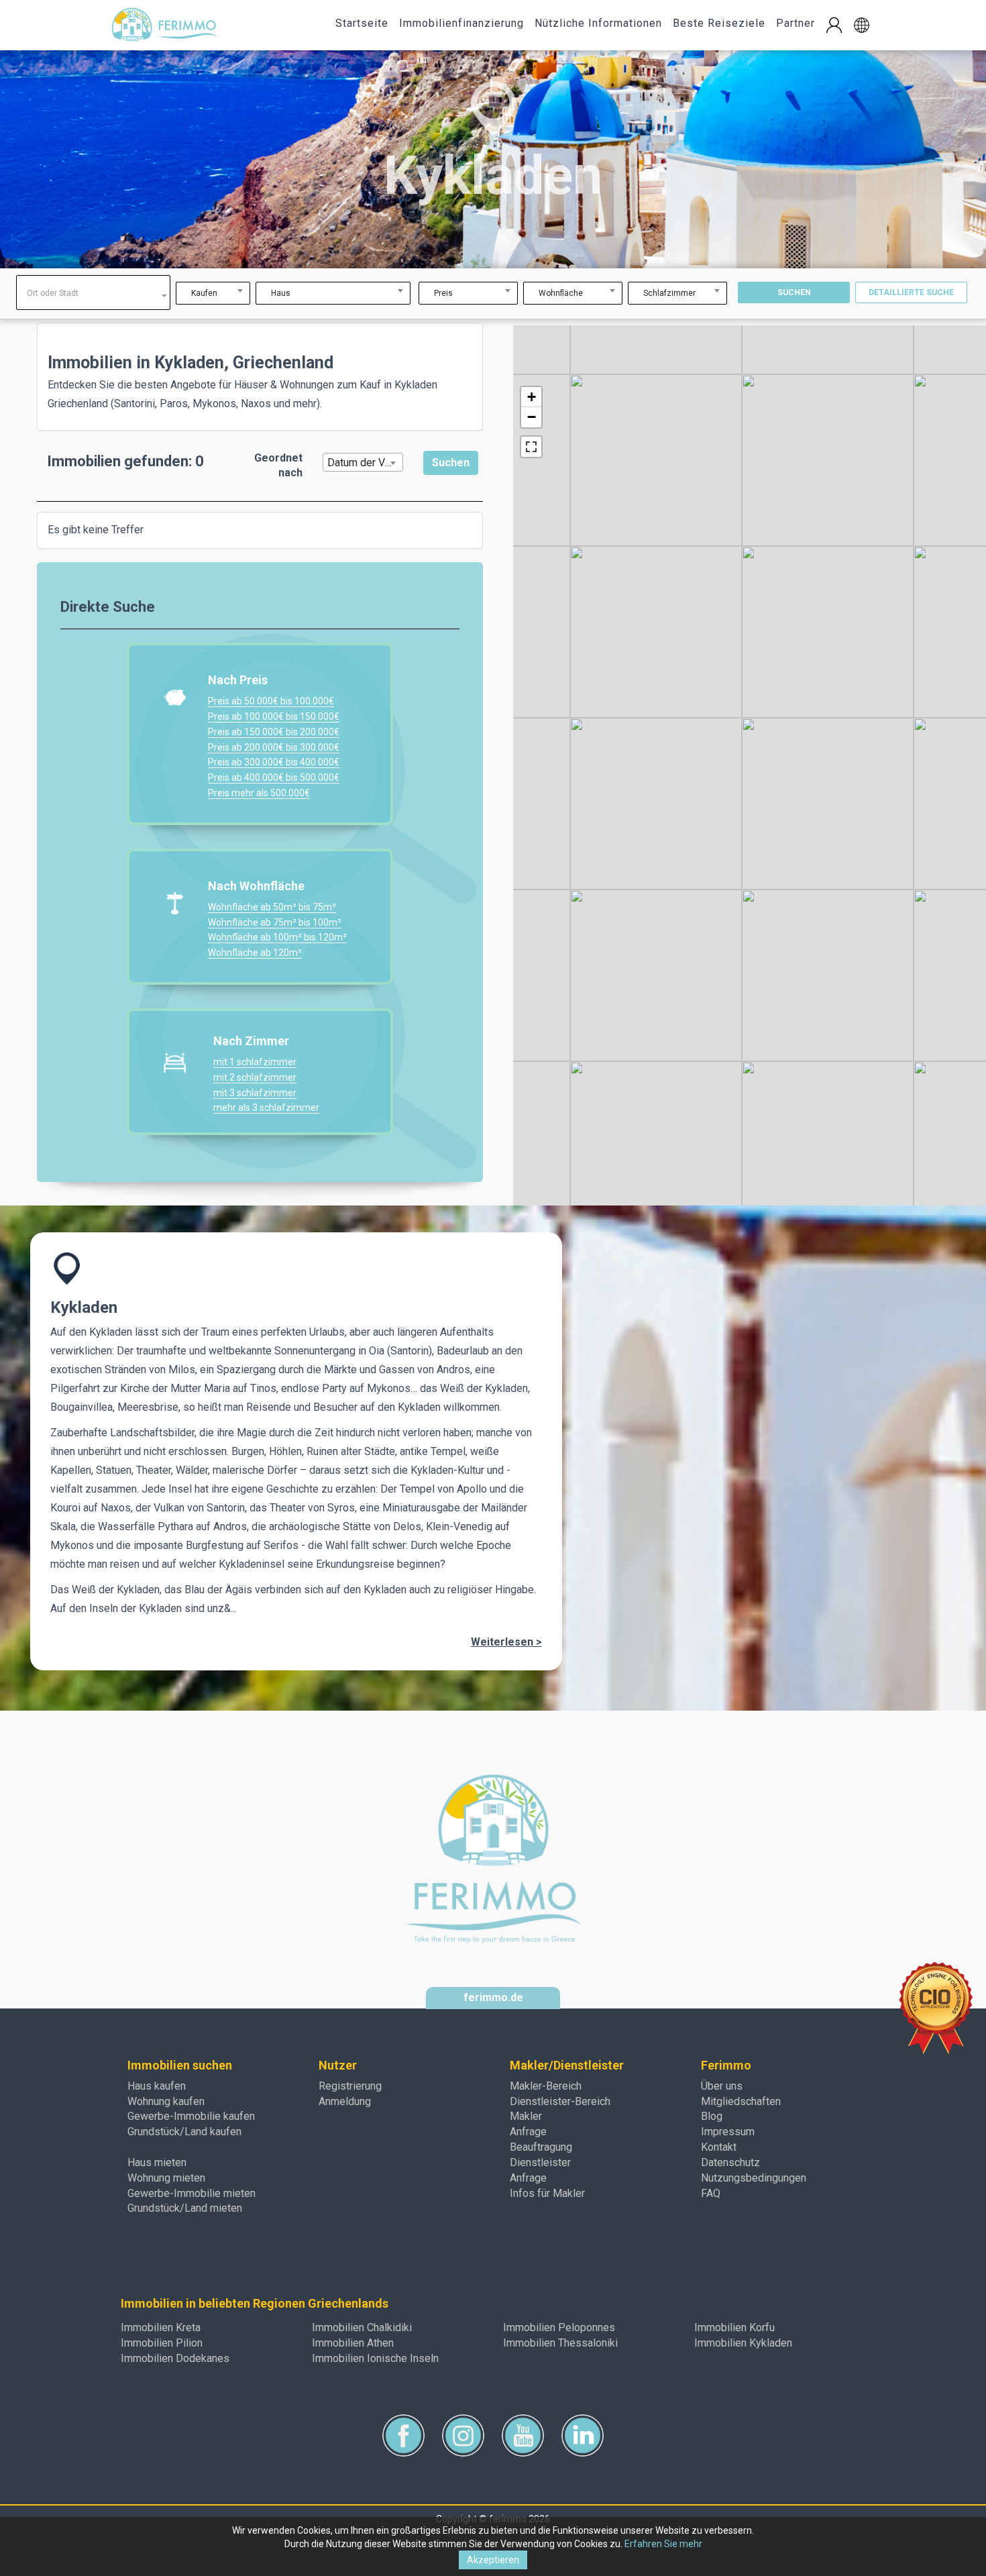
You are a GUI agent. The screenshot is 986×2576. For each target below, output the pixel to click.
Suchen (794, 292)
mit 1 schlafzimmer (255, 1062)
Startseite (362, 23)
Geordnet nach (278, 466)
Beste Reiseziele (719, 23)
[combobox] (93, 292)
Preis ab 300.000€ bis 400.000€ (274, 762)
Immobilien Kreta (161, 2327)
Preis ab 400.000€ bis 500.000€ (274, 777)
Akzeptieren (493, 2560)
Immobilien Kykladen (743, 2343)
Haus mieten (157, 2162)
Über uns (722, 2086)
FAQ (711, 2193)
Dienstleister (540, 2162)
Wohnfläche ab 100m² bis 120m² (277, 937)
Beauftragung (541, 2147)
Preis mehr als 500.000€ (259, 793)
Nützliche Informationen (598, 23)
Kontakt (719, 2147)
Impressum (728, 2132)
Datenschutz (730, 2162)
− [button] (532, 417)
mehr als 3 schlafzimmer (266, 1108)
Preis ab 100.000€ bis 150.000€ (274, 716)
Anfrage (528, 2132)
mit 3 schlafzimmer (255, 1093)
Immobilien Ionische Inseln (375, 2358)
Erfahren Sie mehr (663, 2544)
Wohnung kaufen (166, 2101)
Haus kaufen (157, 2086)
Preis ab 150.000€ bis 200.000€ (274, 732)
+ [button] (532, 397)
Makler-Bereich (546, 2086)
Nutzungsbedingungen (754, 2178)
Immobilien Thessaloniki (560, 2343)
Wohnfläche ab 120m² (255, 953)
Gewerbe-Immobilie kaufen (191, 2116)
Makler (526, 2116)
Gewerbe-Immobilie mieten (191, 2193)
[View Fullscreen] (531, 447)
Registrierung (350, 2086)
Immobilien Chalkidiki (362, 2327)
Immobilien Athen (353, 2343)
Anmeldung (345, 2101)
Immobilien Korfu (734, 2327)
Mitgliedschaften (741, 2101)
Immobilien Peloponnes (559, 2327)
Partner (796, 23)
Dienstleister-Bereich (560, 2101)
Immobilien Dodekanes (175, 2358)
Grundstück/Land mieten (185, 2208)
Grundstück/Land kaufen (184, 2132)
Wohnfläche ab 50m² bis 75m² (272, 907)
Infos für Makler (547, 2193)
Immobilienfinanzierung (461, 23)
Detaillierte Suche (911, 292)
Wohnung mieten (166, 2178)
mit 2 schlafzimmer (255, 1077)
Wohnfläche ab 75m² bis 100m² (275, 922)
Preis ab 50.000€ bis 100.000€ (271, 701)
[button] (862, 25)
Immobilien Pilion (162, 2343)
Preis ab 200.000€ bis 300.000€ (274, 747)
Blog (712, 2116)
